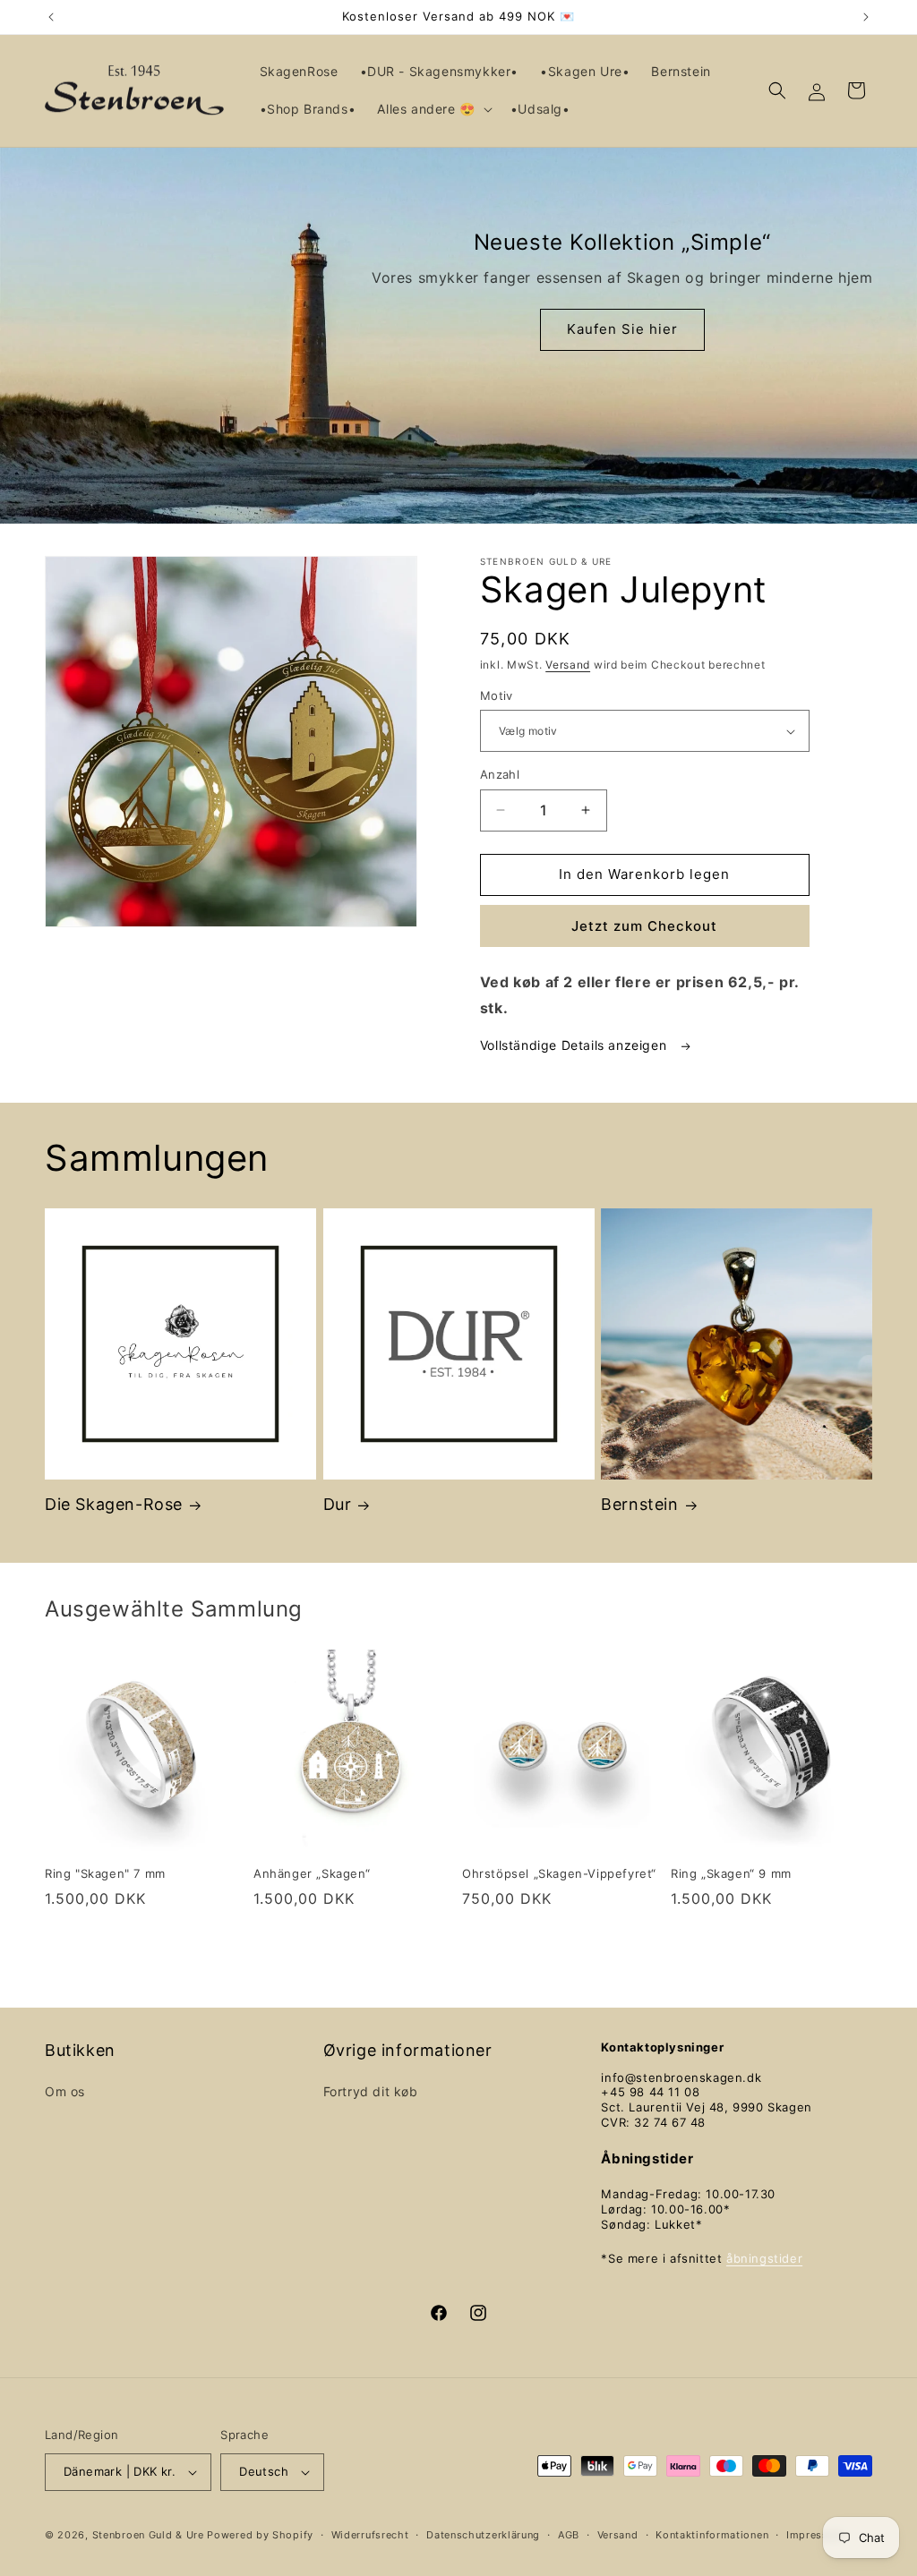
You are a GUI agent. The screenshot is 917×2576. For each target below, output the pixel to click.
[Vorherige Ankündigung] (51, 17)
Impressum (815, 2535)
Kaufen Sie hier (621, 329)
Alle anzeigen (459, 1953)
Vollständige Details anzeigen (575, 1045)
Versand (568, 665)
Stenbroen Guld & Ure (148, 2535)
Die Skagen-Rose (114, 1504)
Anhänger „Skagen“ (312, 1873)
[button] (433, 109)
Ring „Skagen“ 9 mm (731, 1873)
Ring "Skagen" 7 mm (105, 1873)
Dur (338, 1504)
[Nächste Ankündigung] (866, 17)
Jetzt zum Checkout (644, 926)
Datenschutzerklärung (483, 2535)
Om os (65, 2091)
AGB (569, 2535)
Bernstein (639, 1504)
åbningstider (764, 2258)
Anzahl (500, 774)
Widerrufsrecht (370, 2535)
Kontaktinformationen (712, 2535)
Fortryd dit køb (371, 2091)
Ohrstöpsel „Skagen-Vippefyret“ (559, 1873)
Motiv (497, 695)
